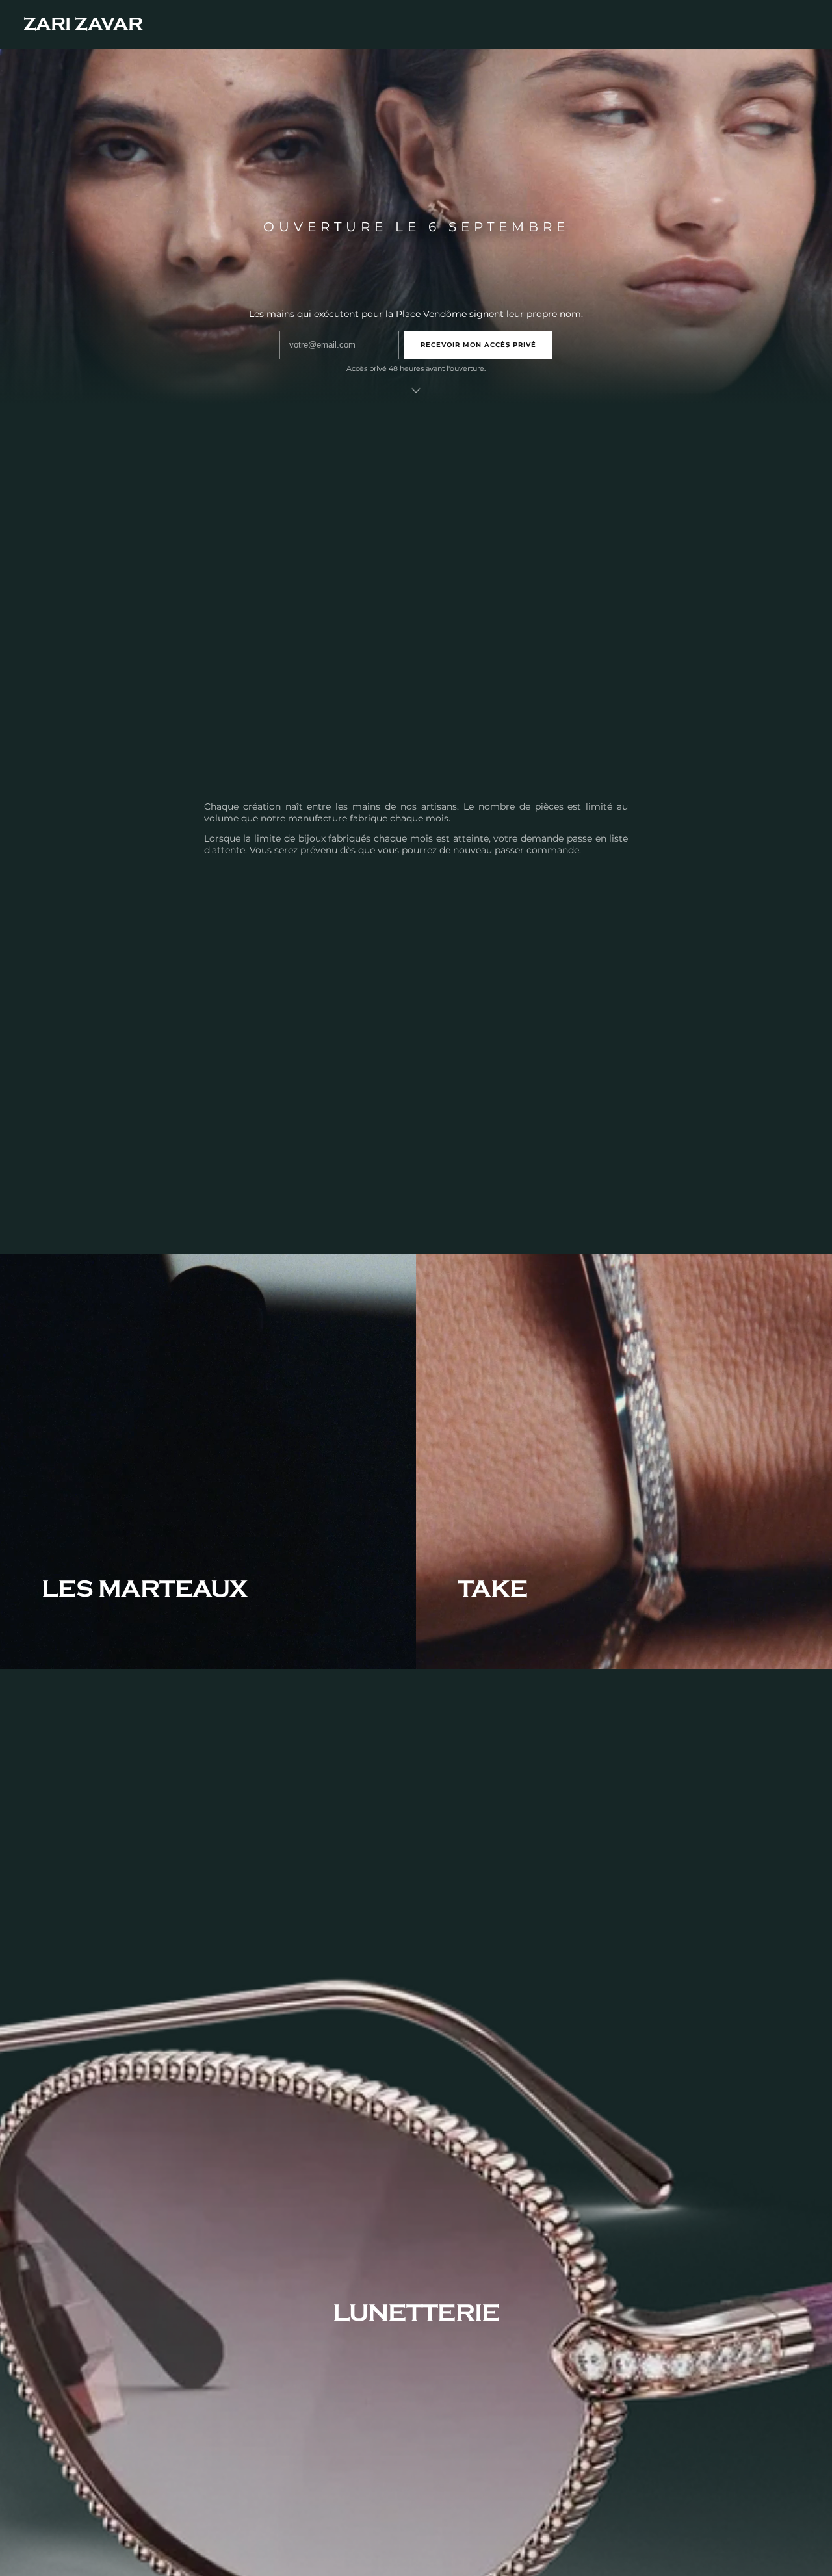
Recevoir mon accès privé (478, 345)
